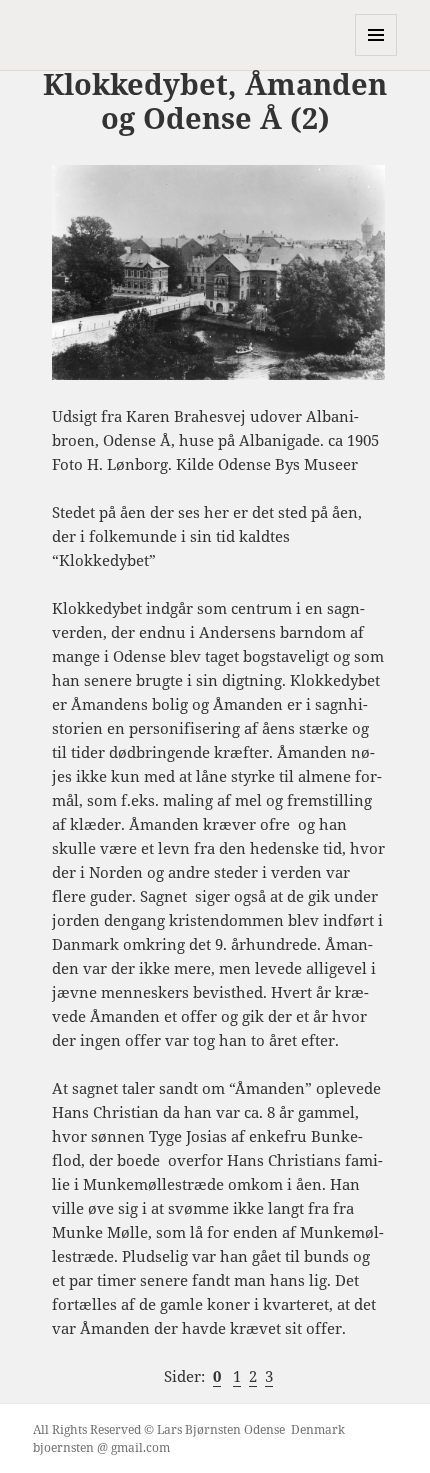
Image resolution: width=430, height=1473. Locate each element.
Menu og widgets (376, 55)
